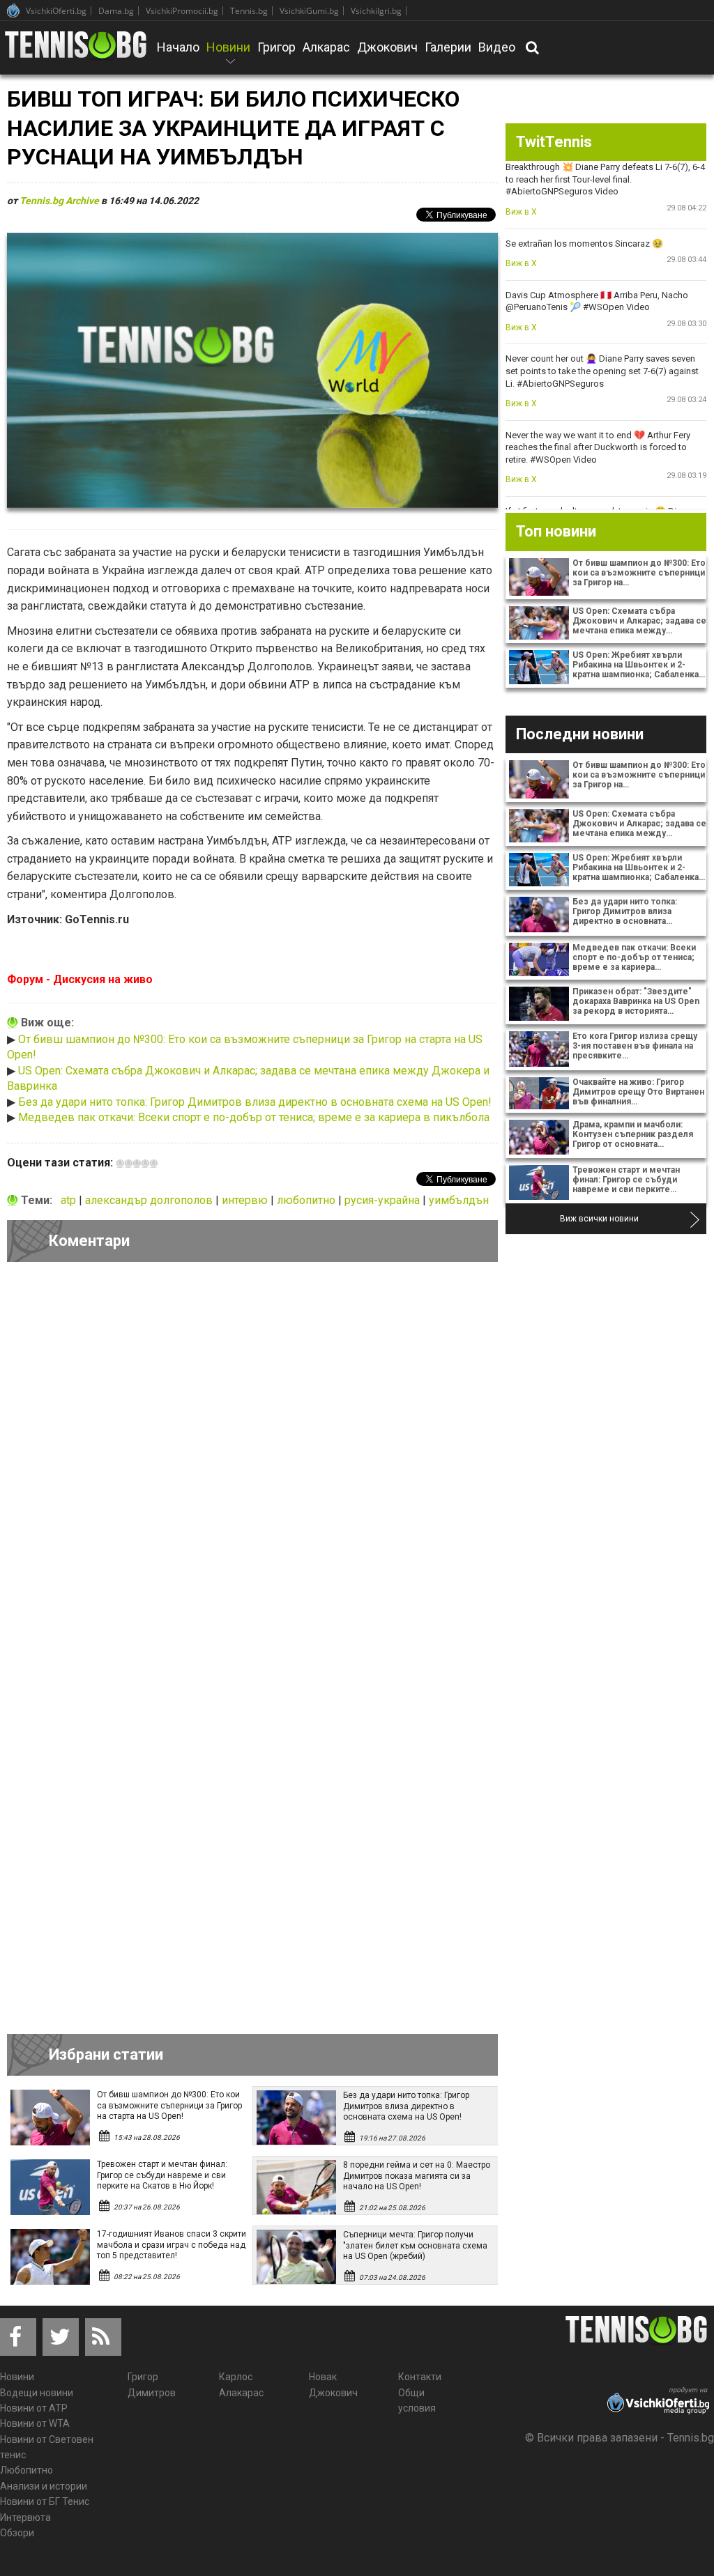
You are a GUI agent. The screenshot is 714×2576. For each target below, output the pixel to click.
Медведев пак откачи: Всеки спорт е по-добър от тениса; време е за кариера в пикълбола (254, 1117)
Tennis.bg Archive (59, 201)
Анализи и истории (44, 2486)
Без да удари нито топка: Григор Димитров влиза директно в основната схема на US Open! (255, 1102)
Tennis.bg (249, 11)
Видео (497, 47)
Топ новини (556, 531)
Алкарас (326, 47)
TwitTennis (554, 142)
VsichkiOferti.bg (56, 11)
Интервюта (25, 2517)
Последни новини (580, 734)
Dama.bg (116, 11)
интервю (246, 1200)
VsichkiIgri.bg (376, 11)
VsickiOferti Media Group (13, 10)
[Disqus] (252, 1464)
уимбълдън (459, 1200)
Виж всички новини (599, 1219)
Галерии (448, 47)
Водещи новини (37, 2393)
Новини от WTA (35, 2423)
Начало (178, 47)
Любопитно (26, 2470)
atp (70, 1200)
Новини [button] (228, 56)
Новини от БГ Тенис (45, 2501)
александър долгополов (150, 1200)
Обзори (17, 2533)
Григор (276, 47)
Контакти (420, 2377)
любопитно (307, 1200)
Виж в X (521, 212)
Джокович (387, 47)
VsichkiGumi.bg (309, 11)
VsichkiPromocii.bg (182, 11)
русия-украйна (383, 1200)
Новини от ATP (34, 2408)
